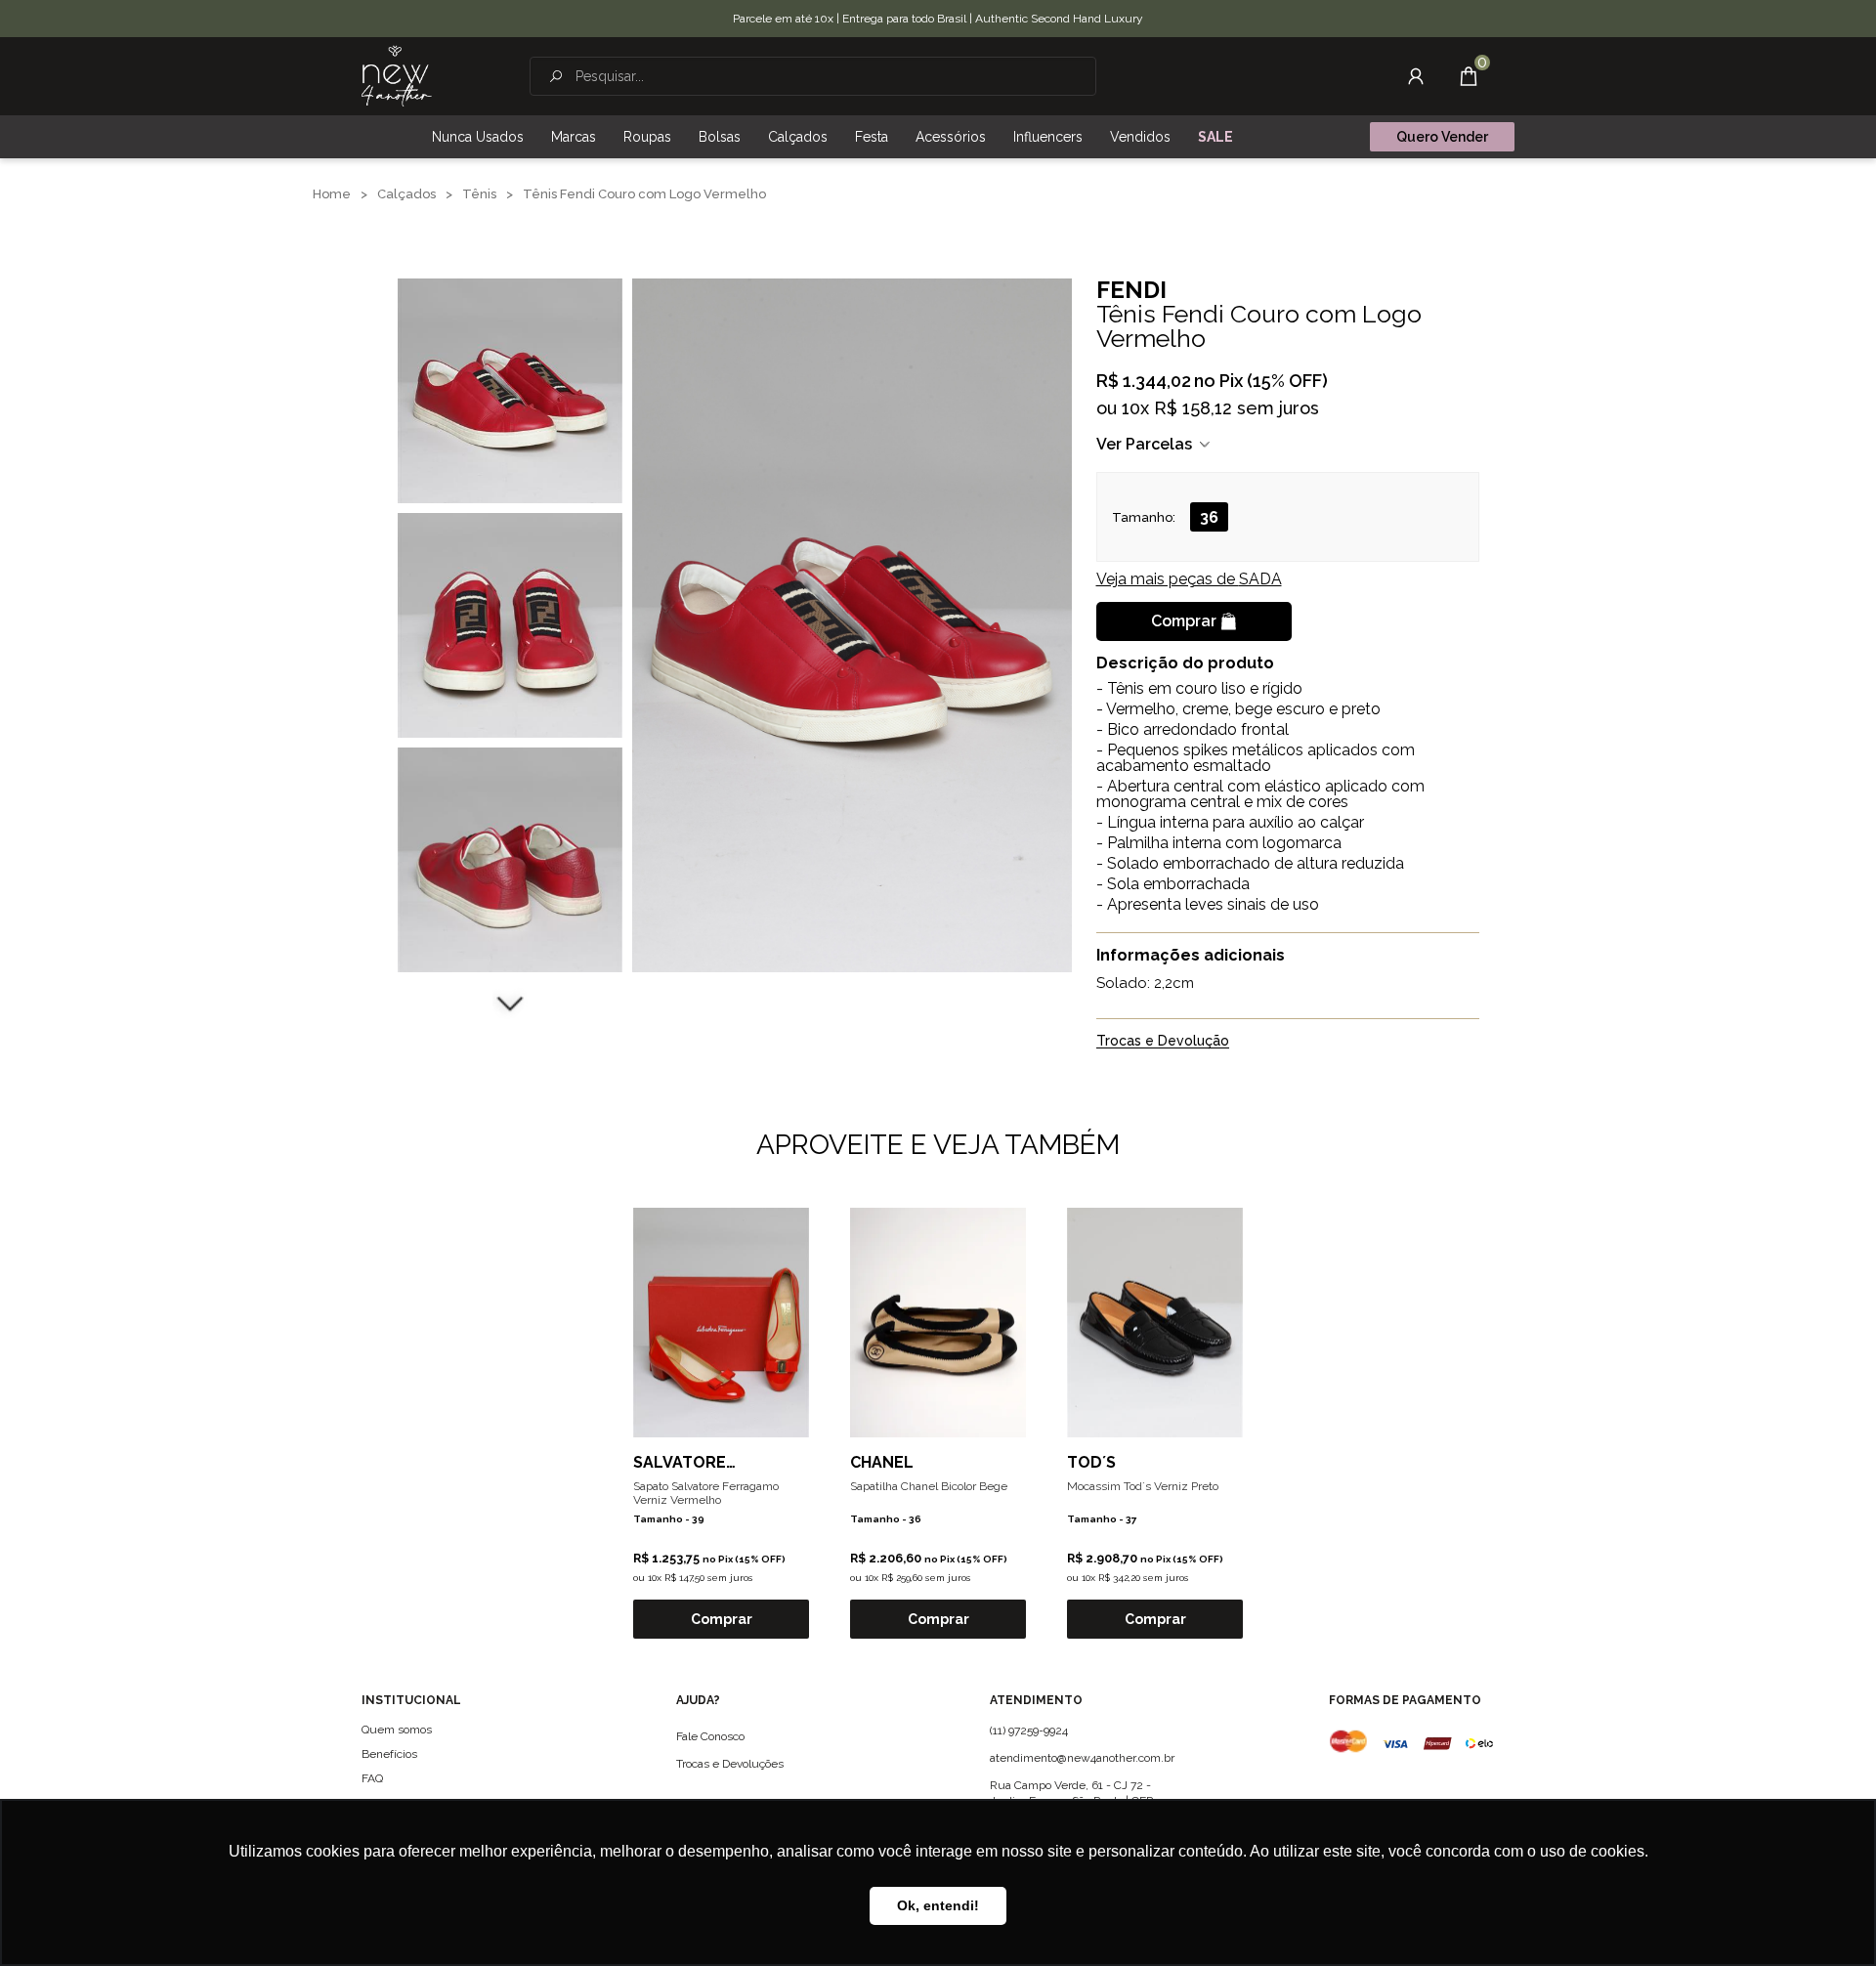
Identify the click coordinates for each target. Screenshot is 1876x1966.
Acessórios (951, 137)
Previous (510, 254)
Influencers (1048, 137)
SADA (1189, 579)
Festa (872, 137)
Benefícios (389, 1754)
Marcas (574, 137)
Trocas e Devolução (1163, 1041)
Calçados (798, 137)
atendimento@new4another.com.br (1082, 1758)
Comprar (1184, 621)
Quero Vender (1442, 137)
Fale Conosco (710, 1736)
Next (510, 1002)
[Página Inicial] (397, 76)
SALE (1215, 137)
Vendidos (1140, 137)
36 (1209, 517)
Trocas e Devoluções (730, 1764)
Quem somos (397, 1730)
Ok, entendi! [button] (938, 1905)
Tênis (479, 194)
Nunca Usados (478, 137)
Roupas (647, 137)
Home (332, 194)
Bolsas (720, 137)
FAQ (372, 1778)
